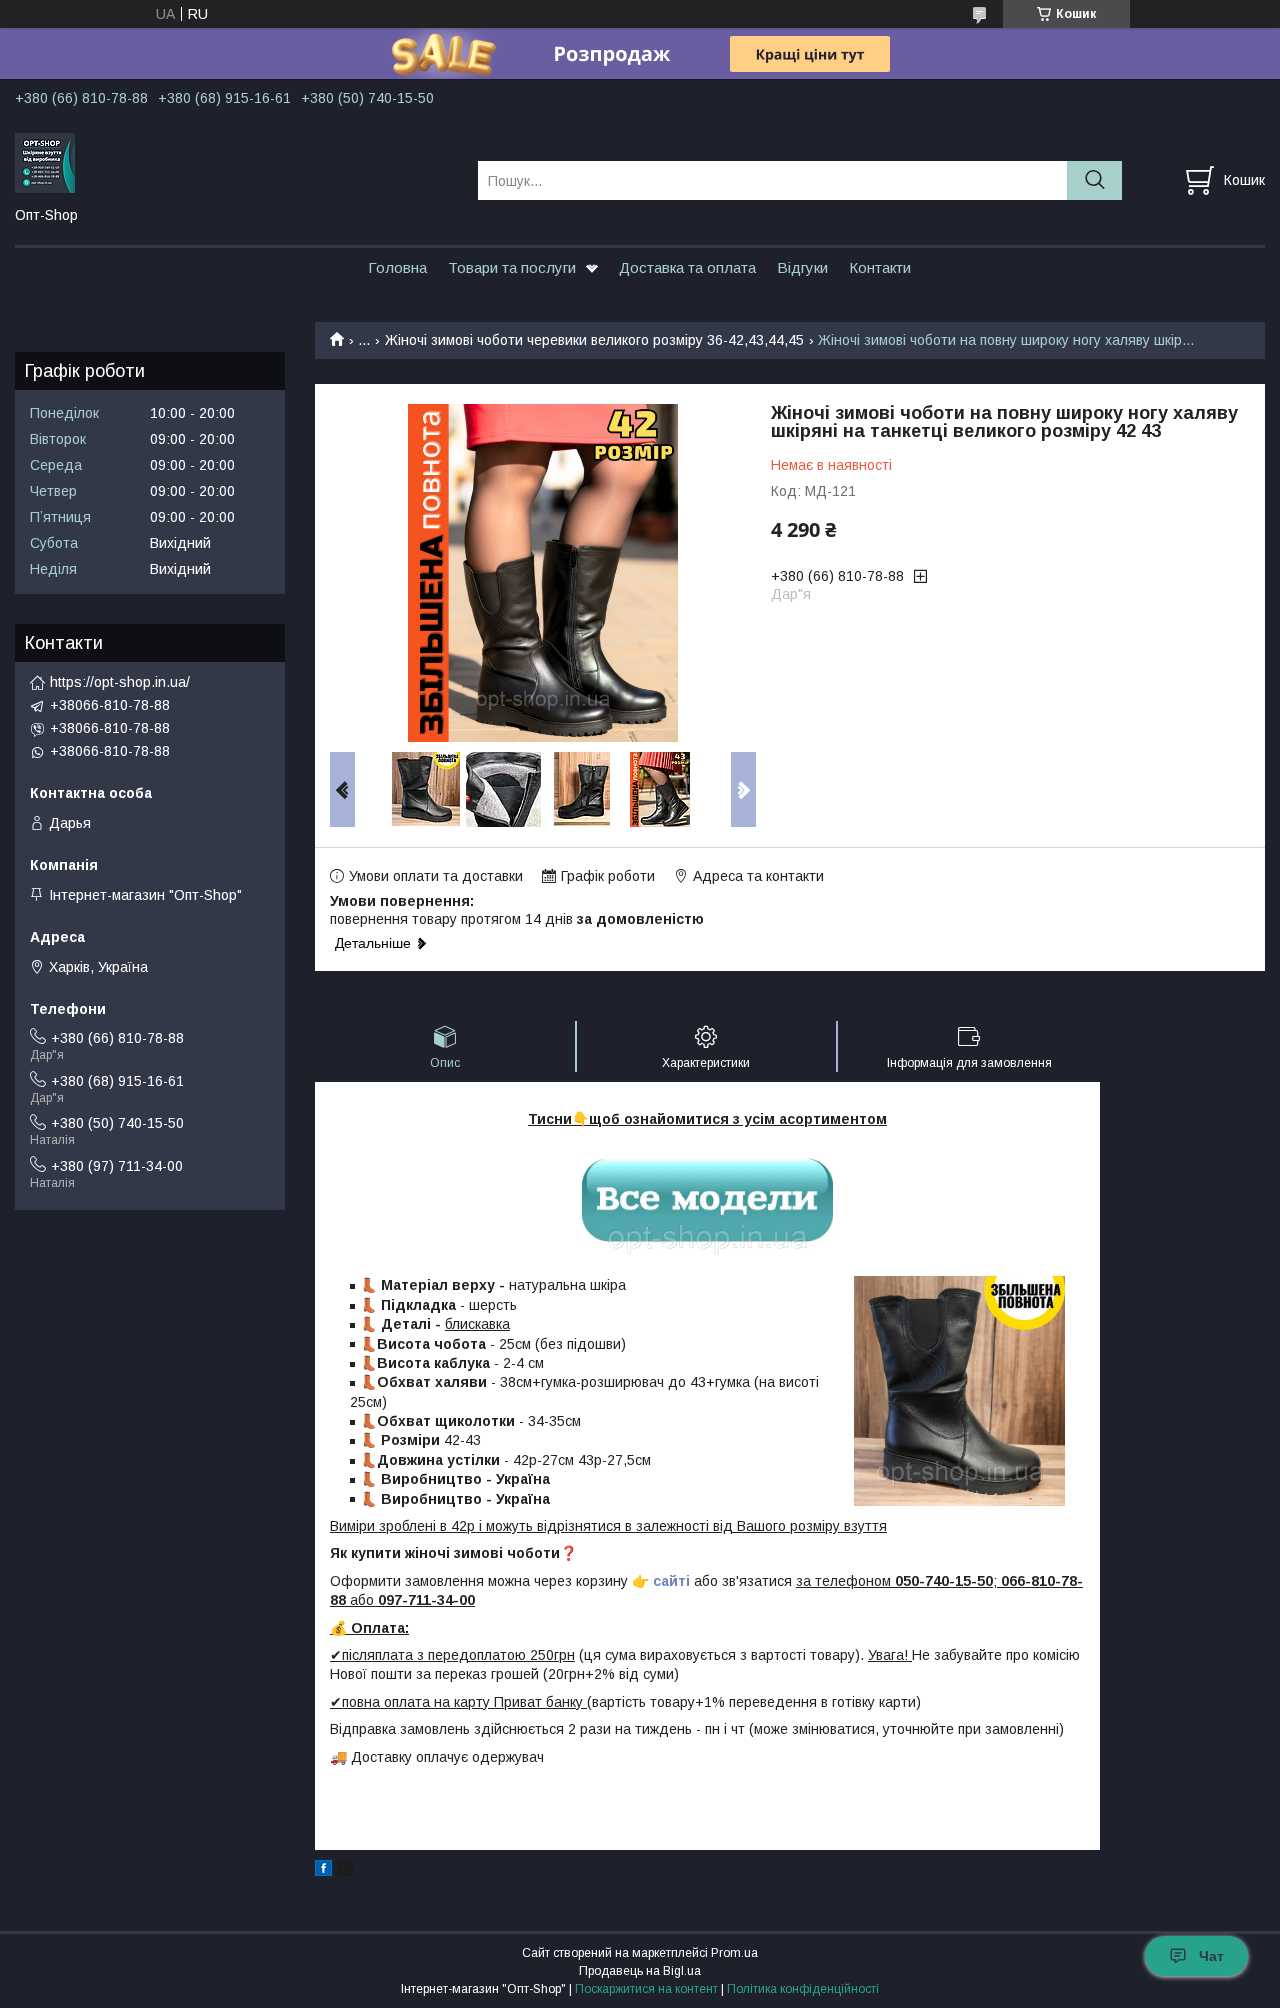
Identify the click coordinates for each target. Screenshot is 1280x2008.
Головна (397, 267)
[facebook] (323, 1871)
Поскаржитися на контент (646, 1989)
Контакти (880, 267)
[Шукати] (1094, 180)
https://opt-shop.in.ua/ (120, 682)
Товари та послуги (512, 267)
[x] (345, 1871)
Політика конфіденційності (803, 1989)
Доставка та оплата (687, 267)
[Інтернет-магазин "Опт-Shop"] (234, 162)
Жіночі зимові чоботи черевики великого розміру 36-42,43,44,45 (594, 340)
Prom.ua (734, 1953)
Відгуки (802, 267)
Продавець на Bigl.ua (640, 1971)
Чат (1211, 1956)
